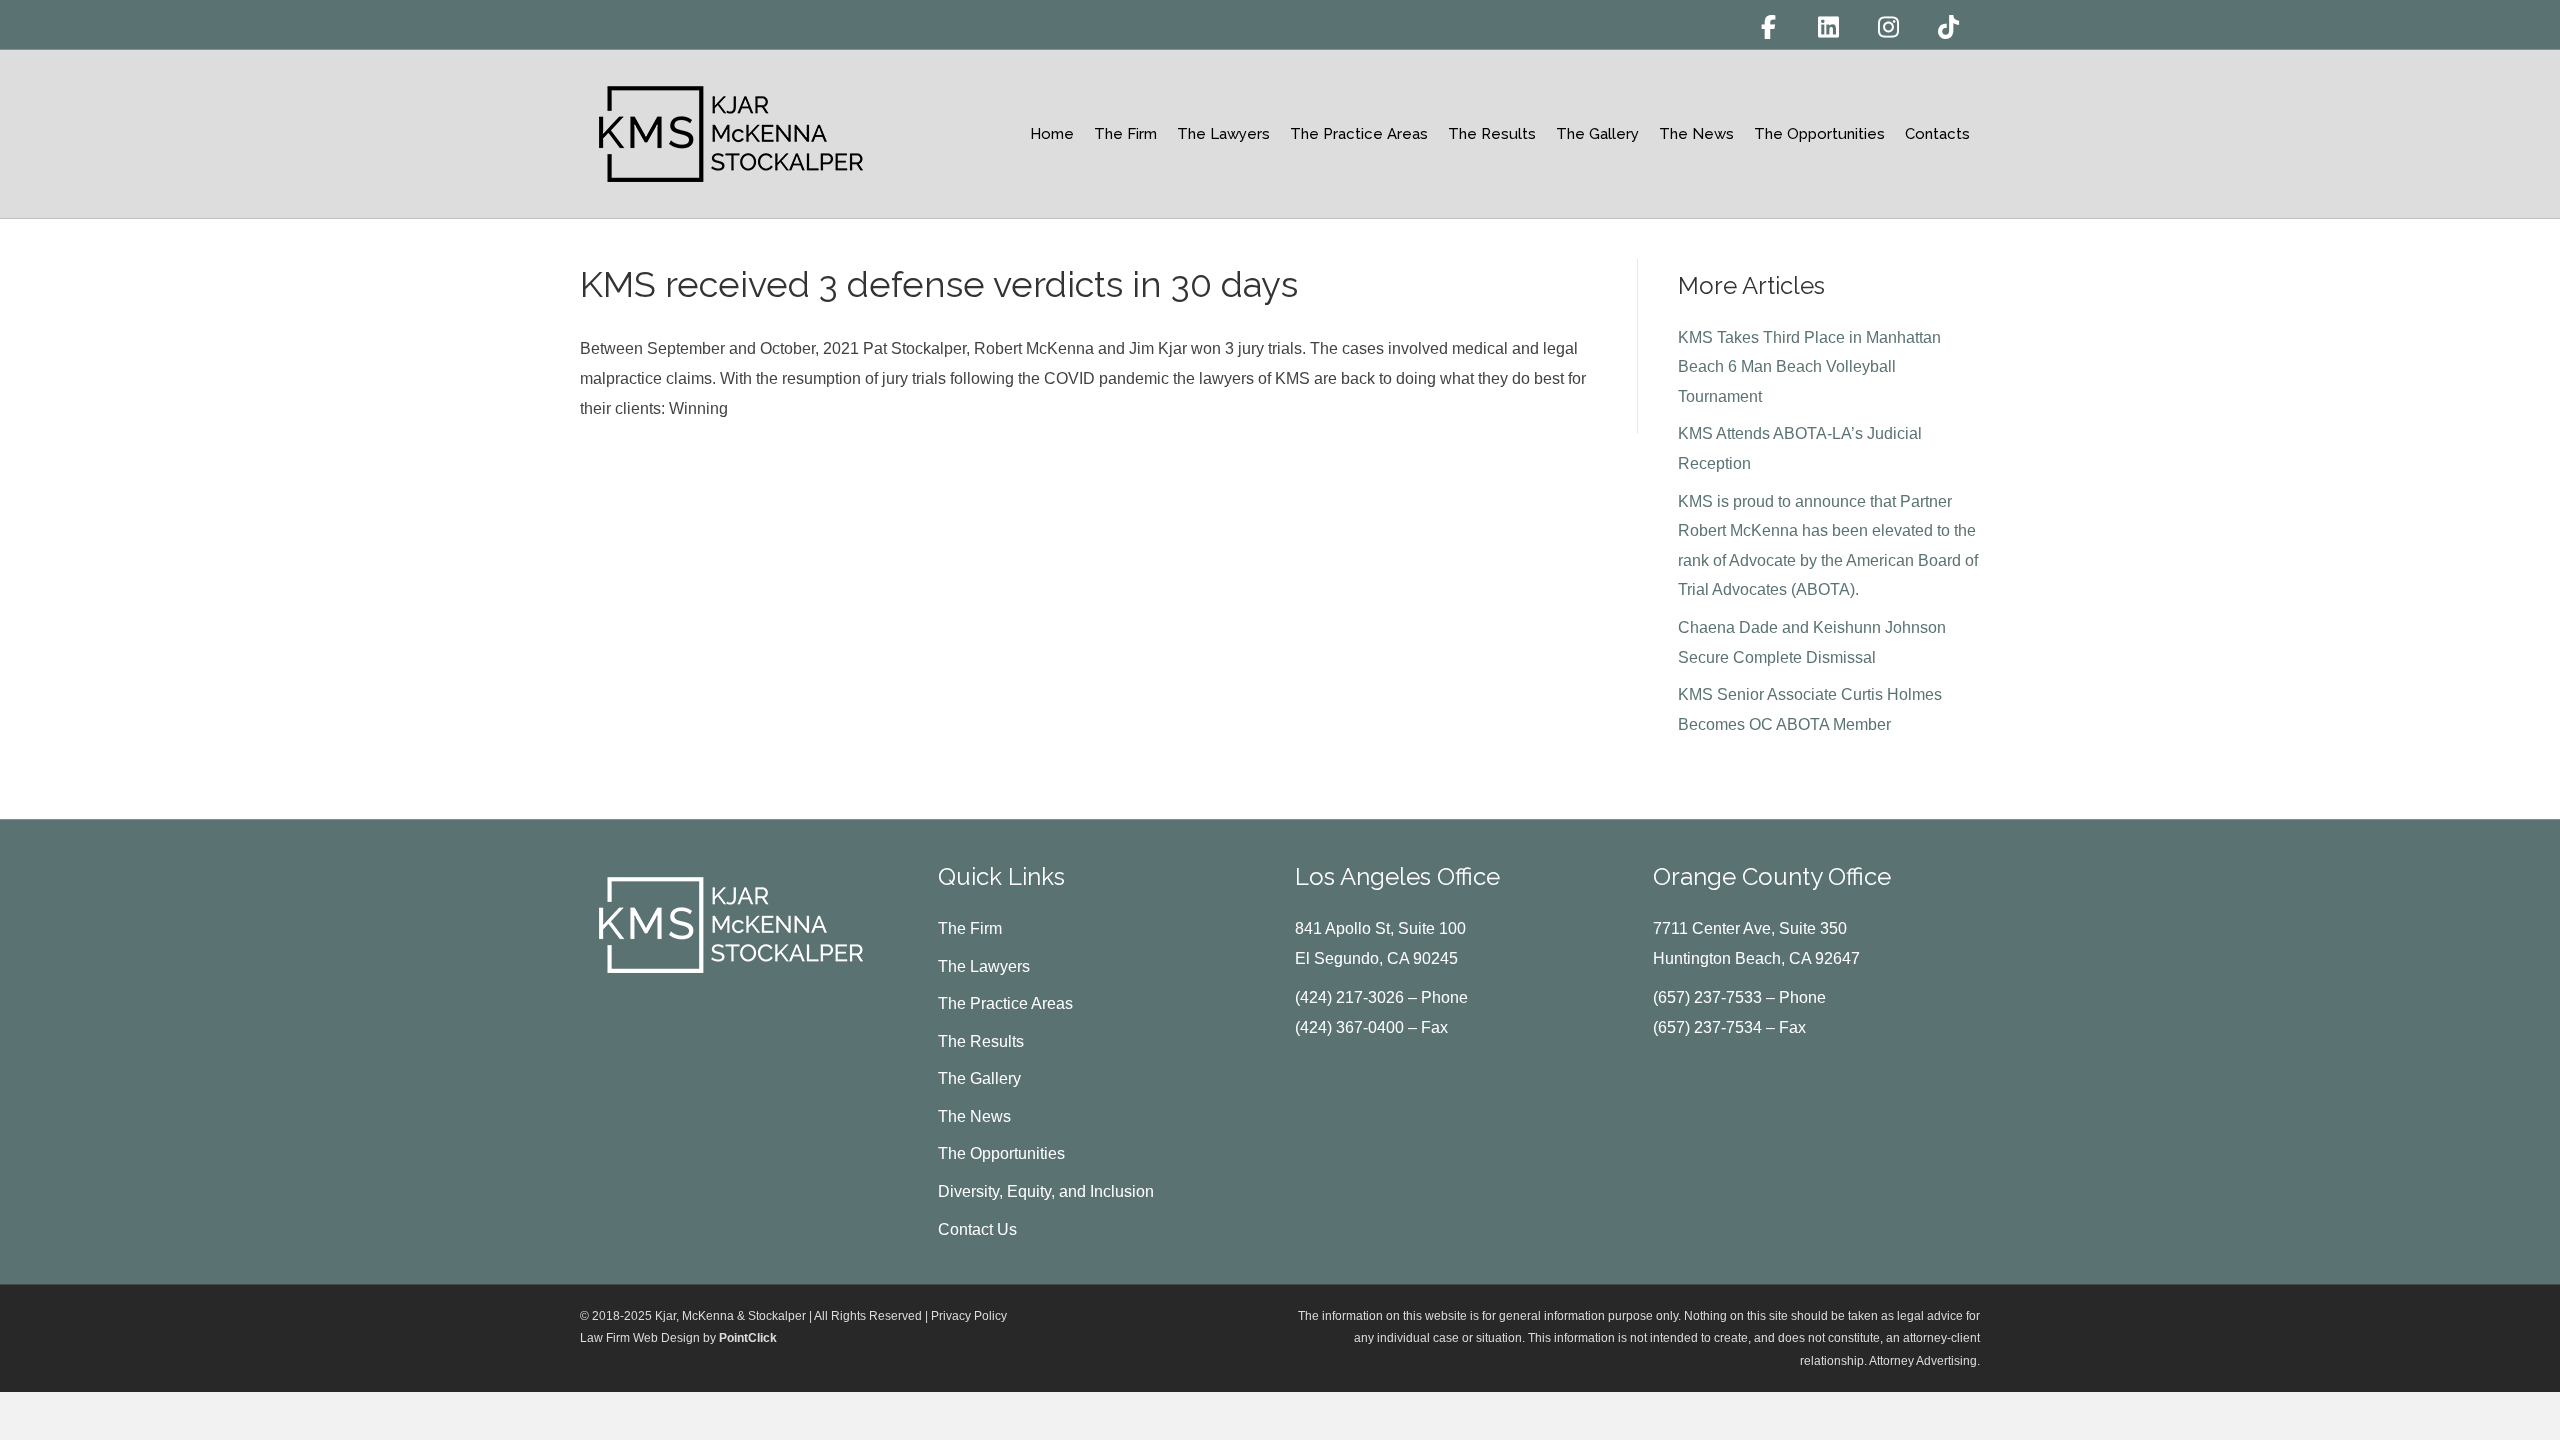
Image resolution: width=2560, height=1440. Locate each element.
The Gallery (1597, 134)
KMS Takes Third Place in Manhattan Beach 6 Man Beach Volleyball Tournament (1809, 367)
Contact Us (977, 1229)
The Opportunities (1819, 134)
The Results (1492, 134)
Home (1052, 134)
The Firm (1125, 134)
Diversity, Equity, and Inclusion (1046, 1191)
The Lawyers (1223, 134)
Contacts (1937, 134)
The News (1696, 134)
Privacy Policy (969, 1316)
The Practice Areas (1359, 134)
